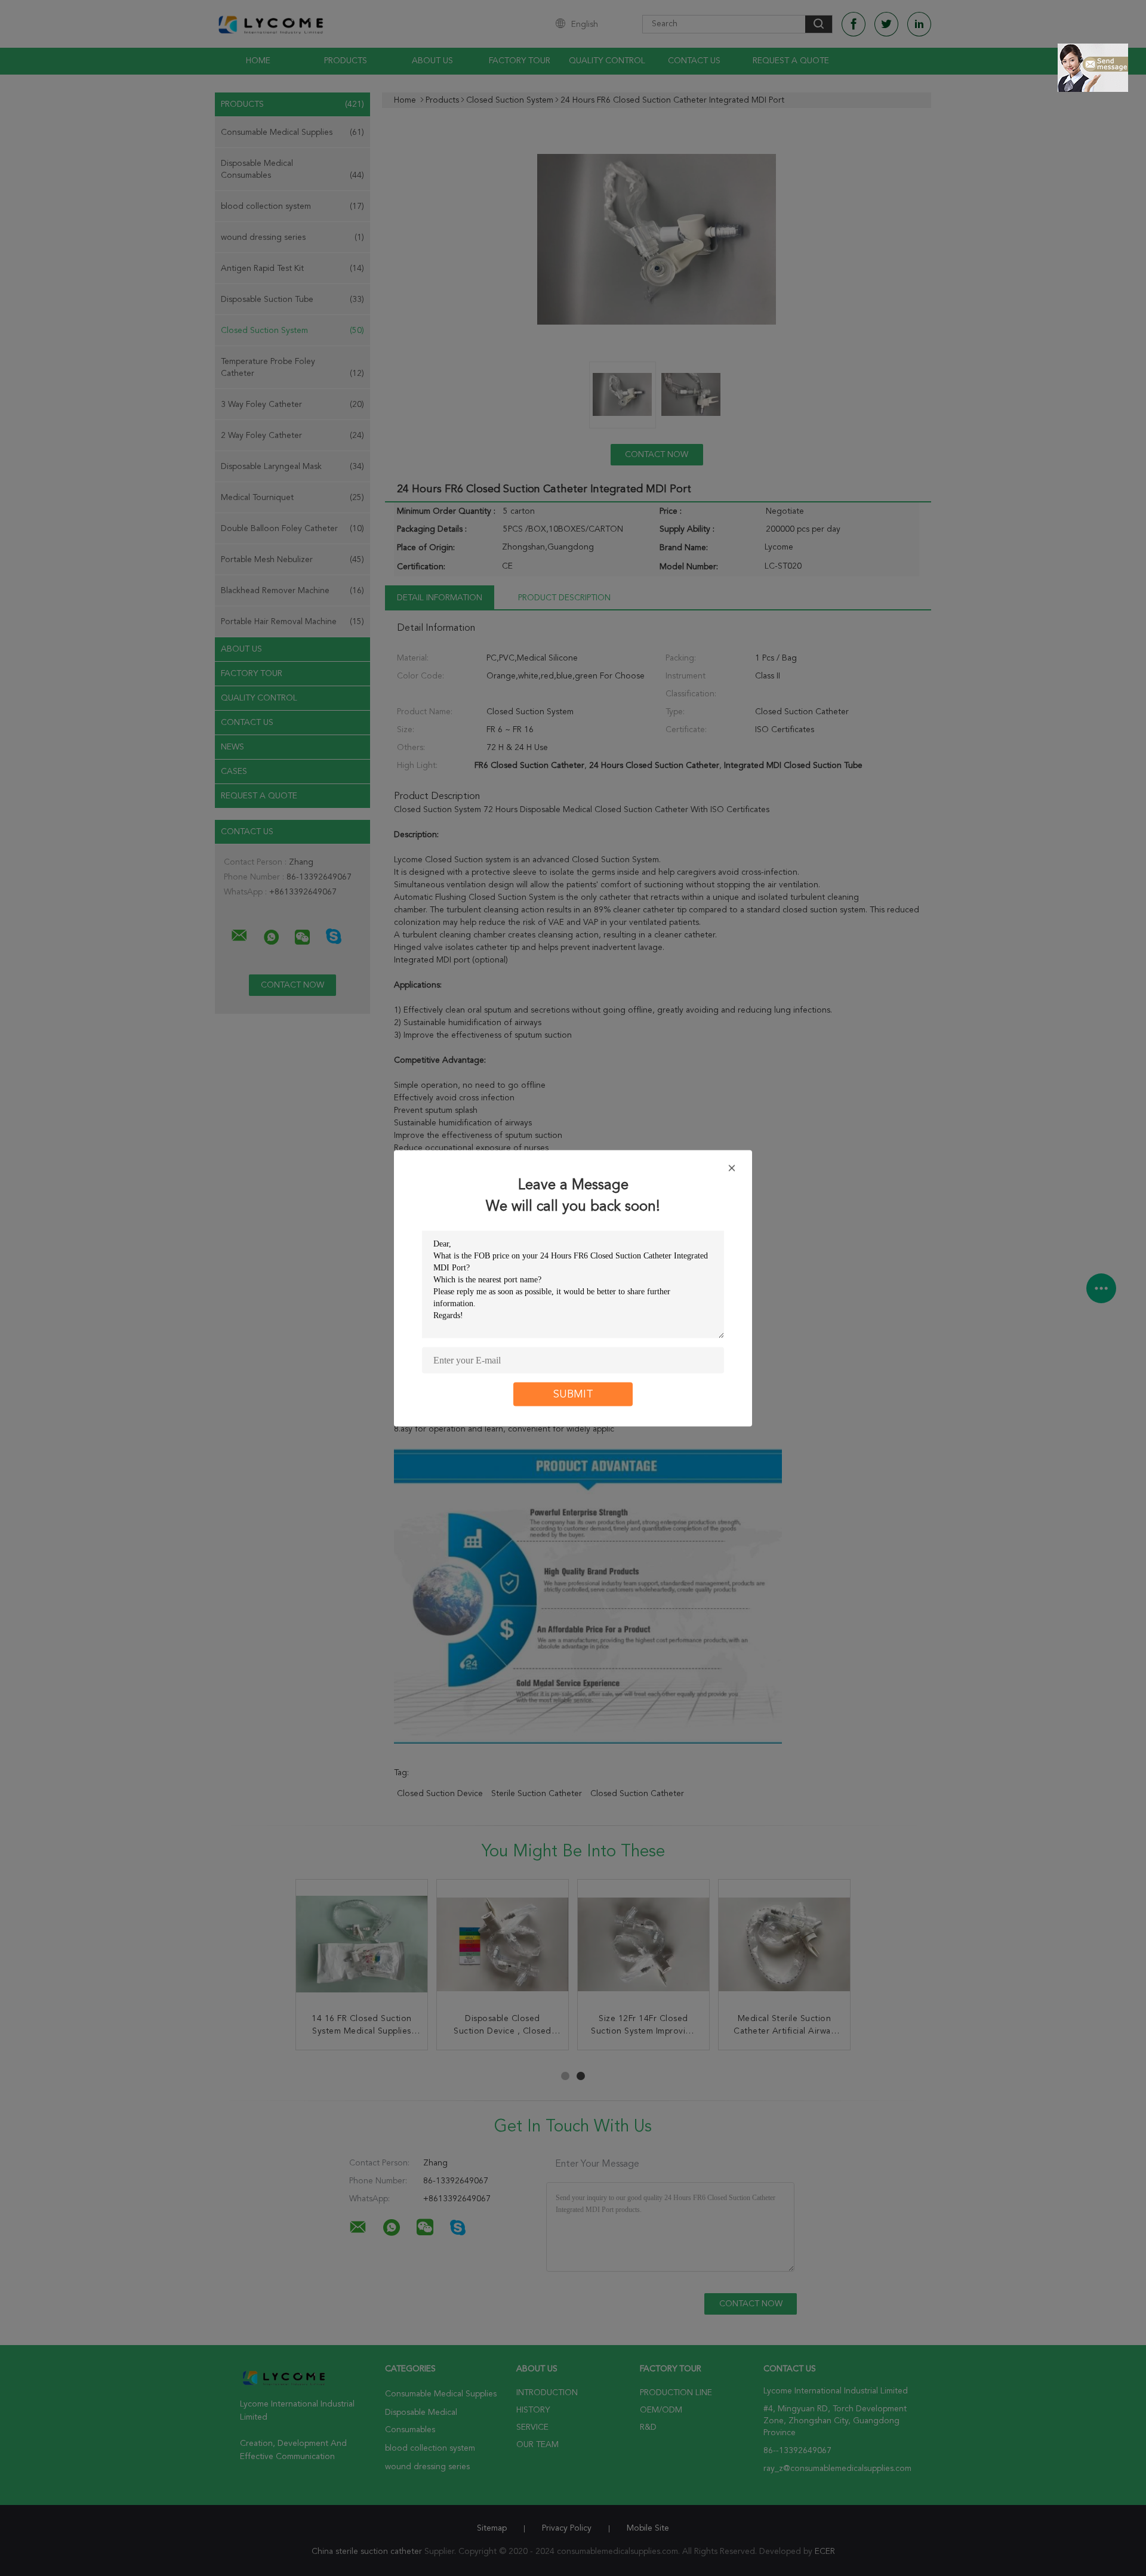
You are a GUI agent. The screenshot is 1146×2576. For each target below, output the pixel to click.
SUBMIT (573, 1394)
